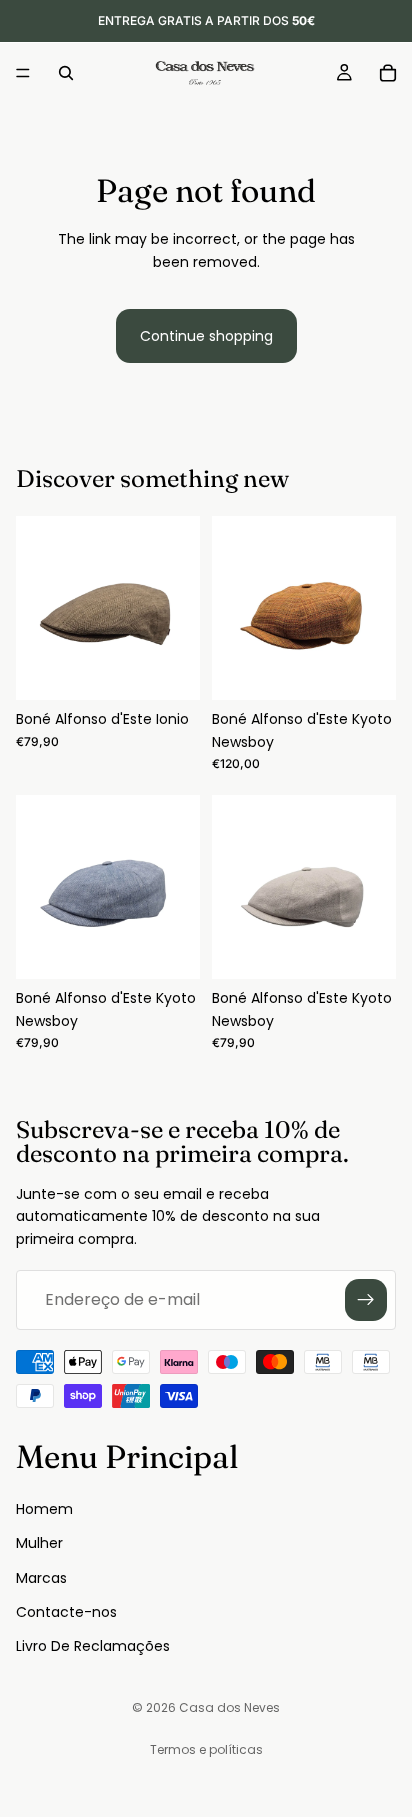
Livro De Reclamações (93, 1646)
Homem (44, 1508)
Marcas (41, 1577)
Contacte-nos (66, 1611)
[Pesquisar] (66, 73)
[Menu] (23, 73)
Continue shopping (206, 336)
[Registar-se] (366, 1300)
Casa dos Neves (229, 1707)
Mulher (39, 1543)
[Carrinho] (388, 73)
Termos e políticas (206, 1749)
